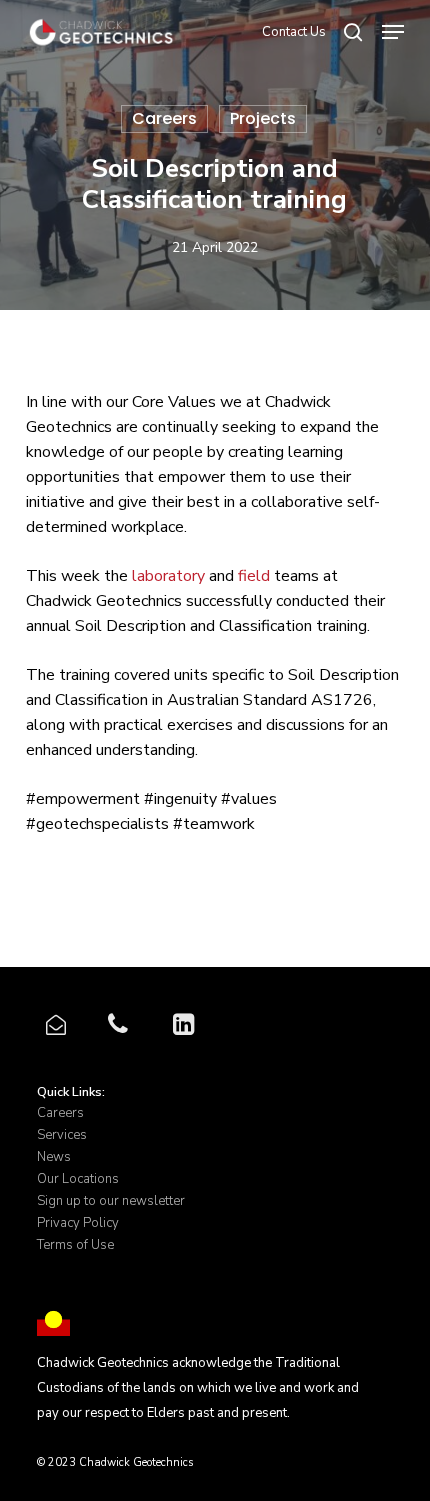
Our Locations (78, 1179)
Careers (164, 118)
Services (62, 1135)
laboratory (168, 576)
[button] (393, 32)
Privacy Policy (78, 1223)
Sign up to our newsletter (111, 1201)
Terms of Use (75, 1245)
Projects (263, 118)
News (54, 1157)
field (254, 576)
